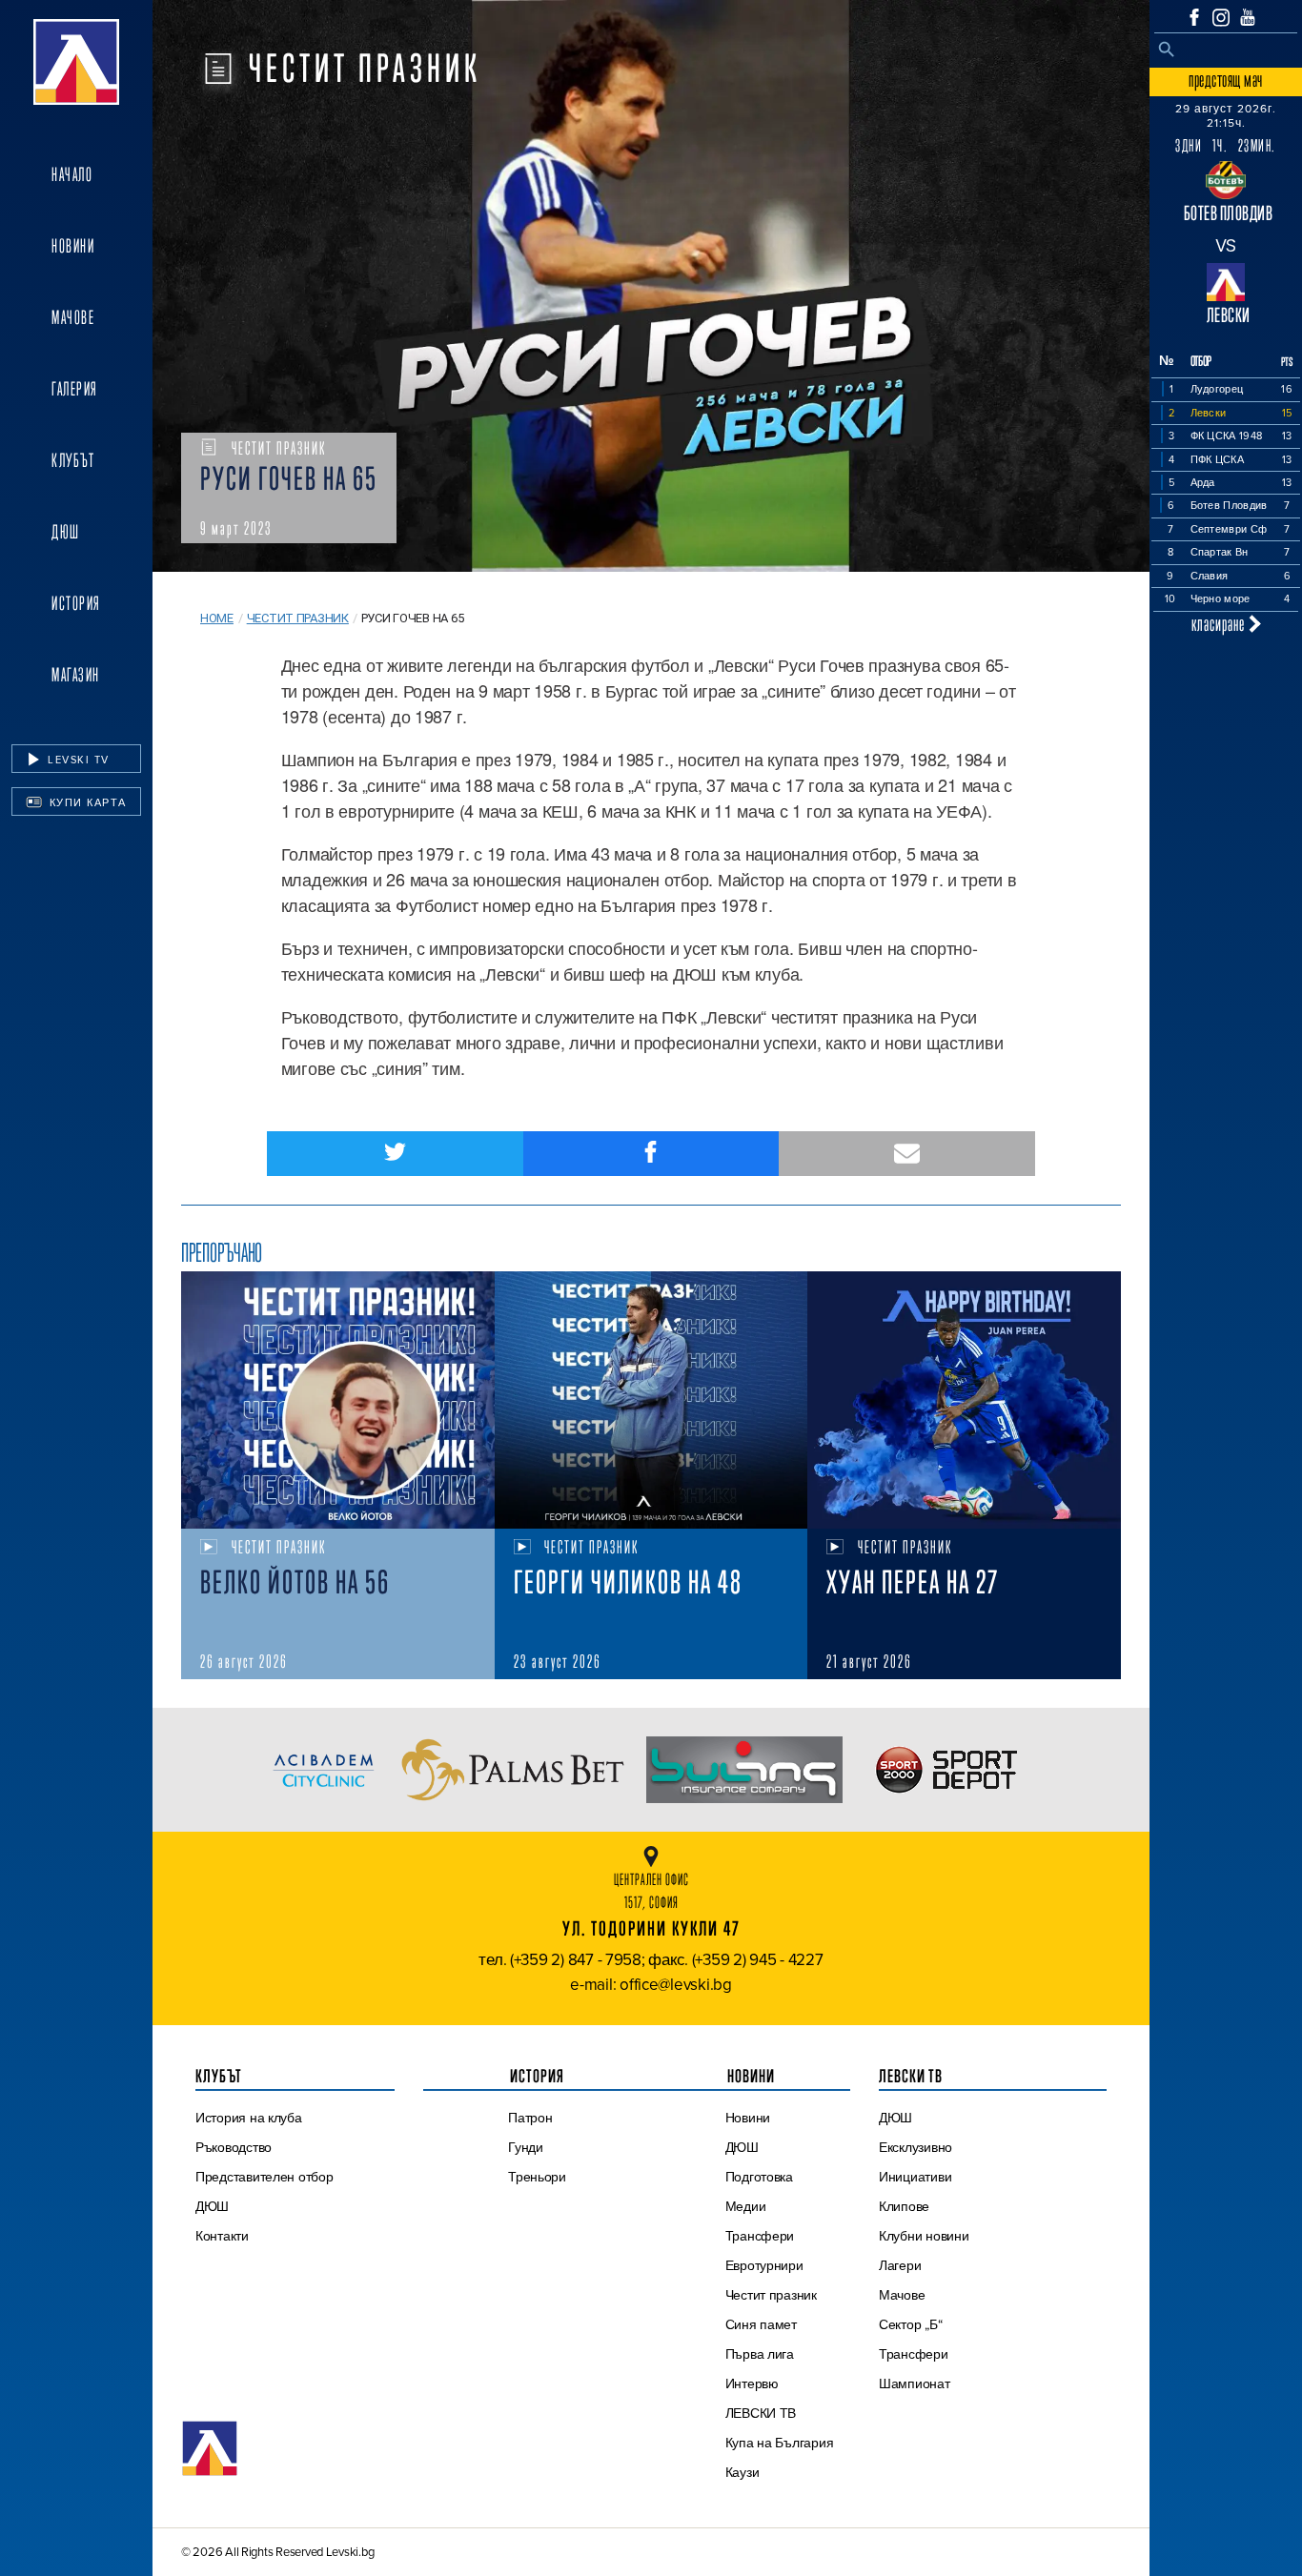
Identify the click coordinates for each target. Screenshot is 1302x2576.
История (76, 603)
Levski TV (77, 760)
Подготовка (759, 2177)
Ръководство (234, 2147)
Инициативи (915, 2177)
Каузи (743, 2472)
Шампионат (915, 2383)
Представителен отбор (264, 2177)
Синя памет (761, 2324)
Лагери (900, 2265)
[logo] (76, 62)
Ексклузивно (915, 2147)
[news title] (338, 1400)
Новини (73, 246)
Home (217, 618)
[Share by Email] (907, 1154)
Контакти (222, 2236)
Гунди (526, 2147)
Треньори (537, 2177)
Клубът (73, 460)
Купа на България (780, 2443)
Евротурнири (764, 2265)
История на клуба (249, 2118)
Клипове (904, 2206)
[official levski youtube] (1248, 17)
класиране (1220, 624)
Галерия (75, 389)
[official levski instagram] (1221, 18)
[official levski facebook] (1194, 17)
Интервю (752, 2383)
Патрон (530, 2118)
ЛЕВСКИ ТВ (761, 2413)
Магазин (76, 675)
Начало (72, 174)
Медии (746, 2206)
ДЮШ (66, 532)
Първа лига (760, 2354)
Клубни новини (924, 2236)
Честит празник (298, 618)
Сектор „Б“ (910, 2324)
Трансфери (760, 2236)
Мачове (73, 317)
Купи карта (86, 802)
